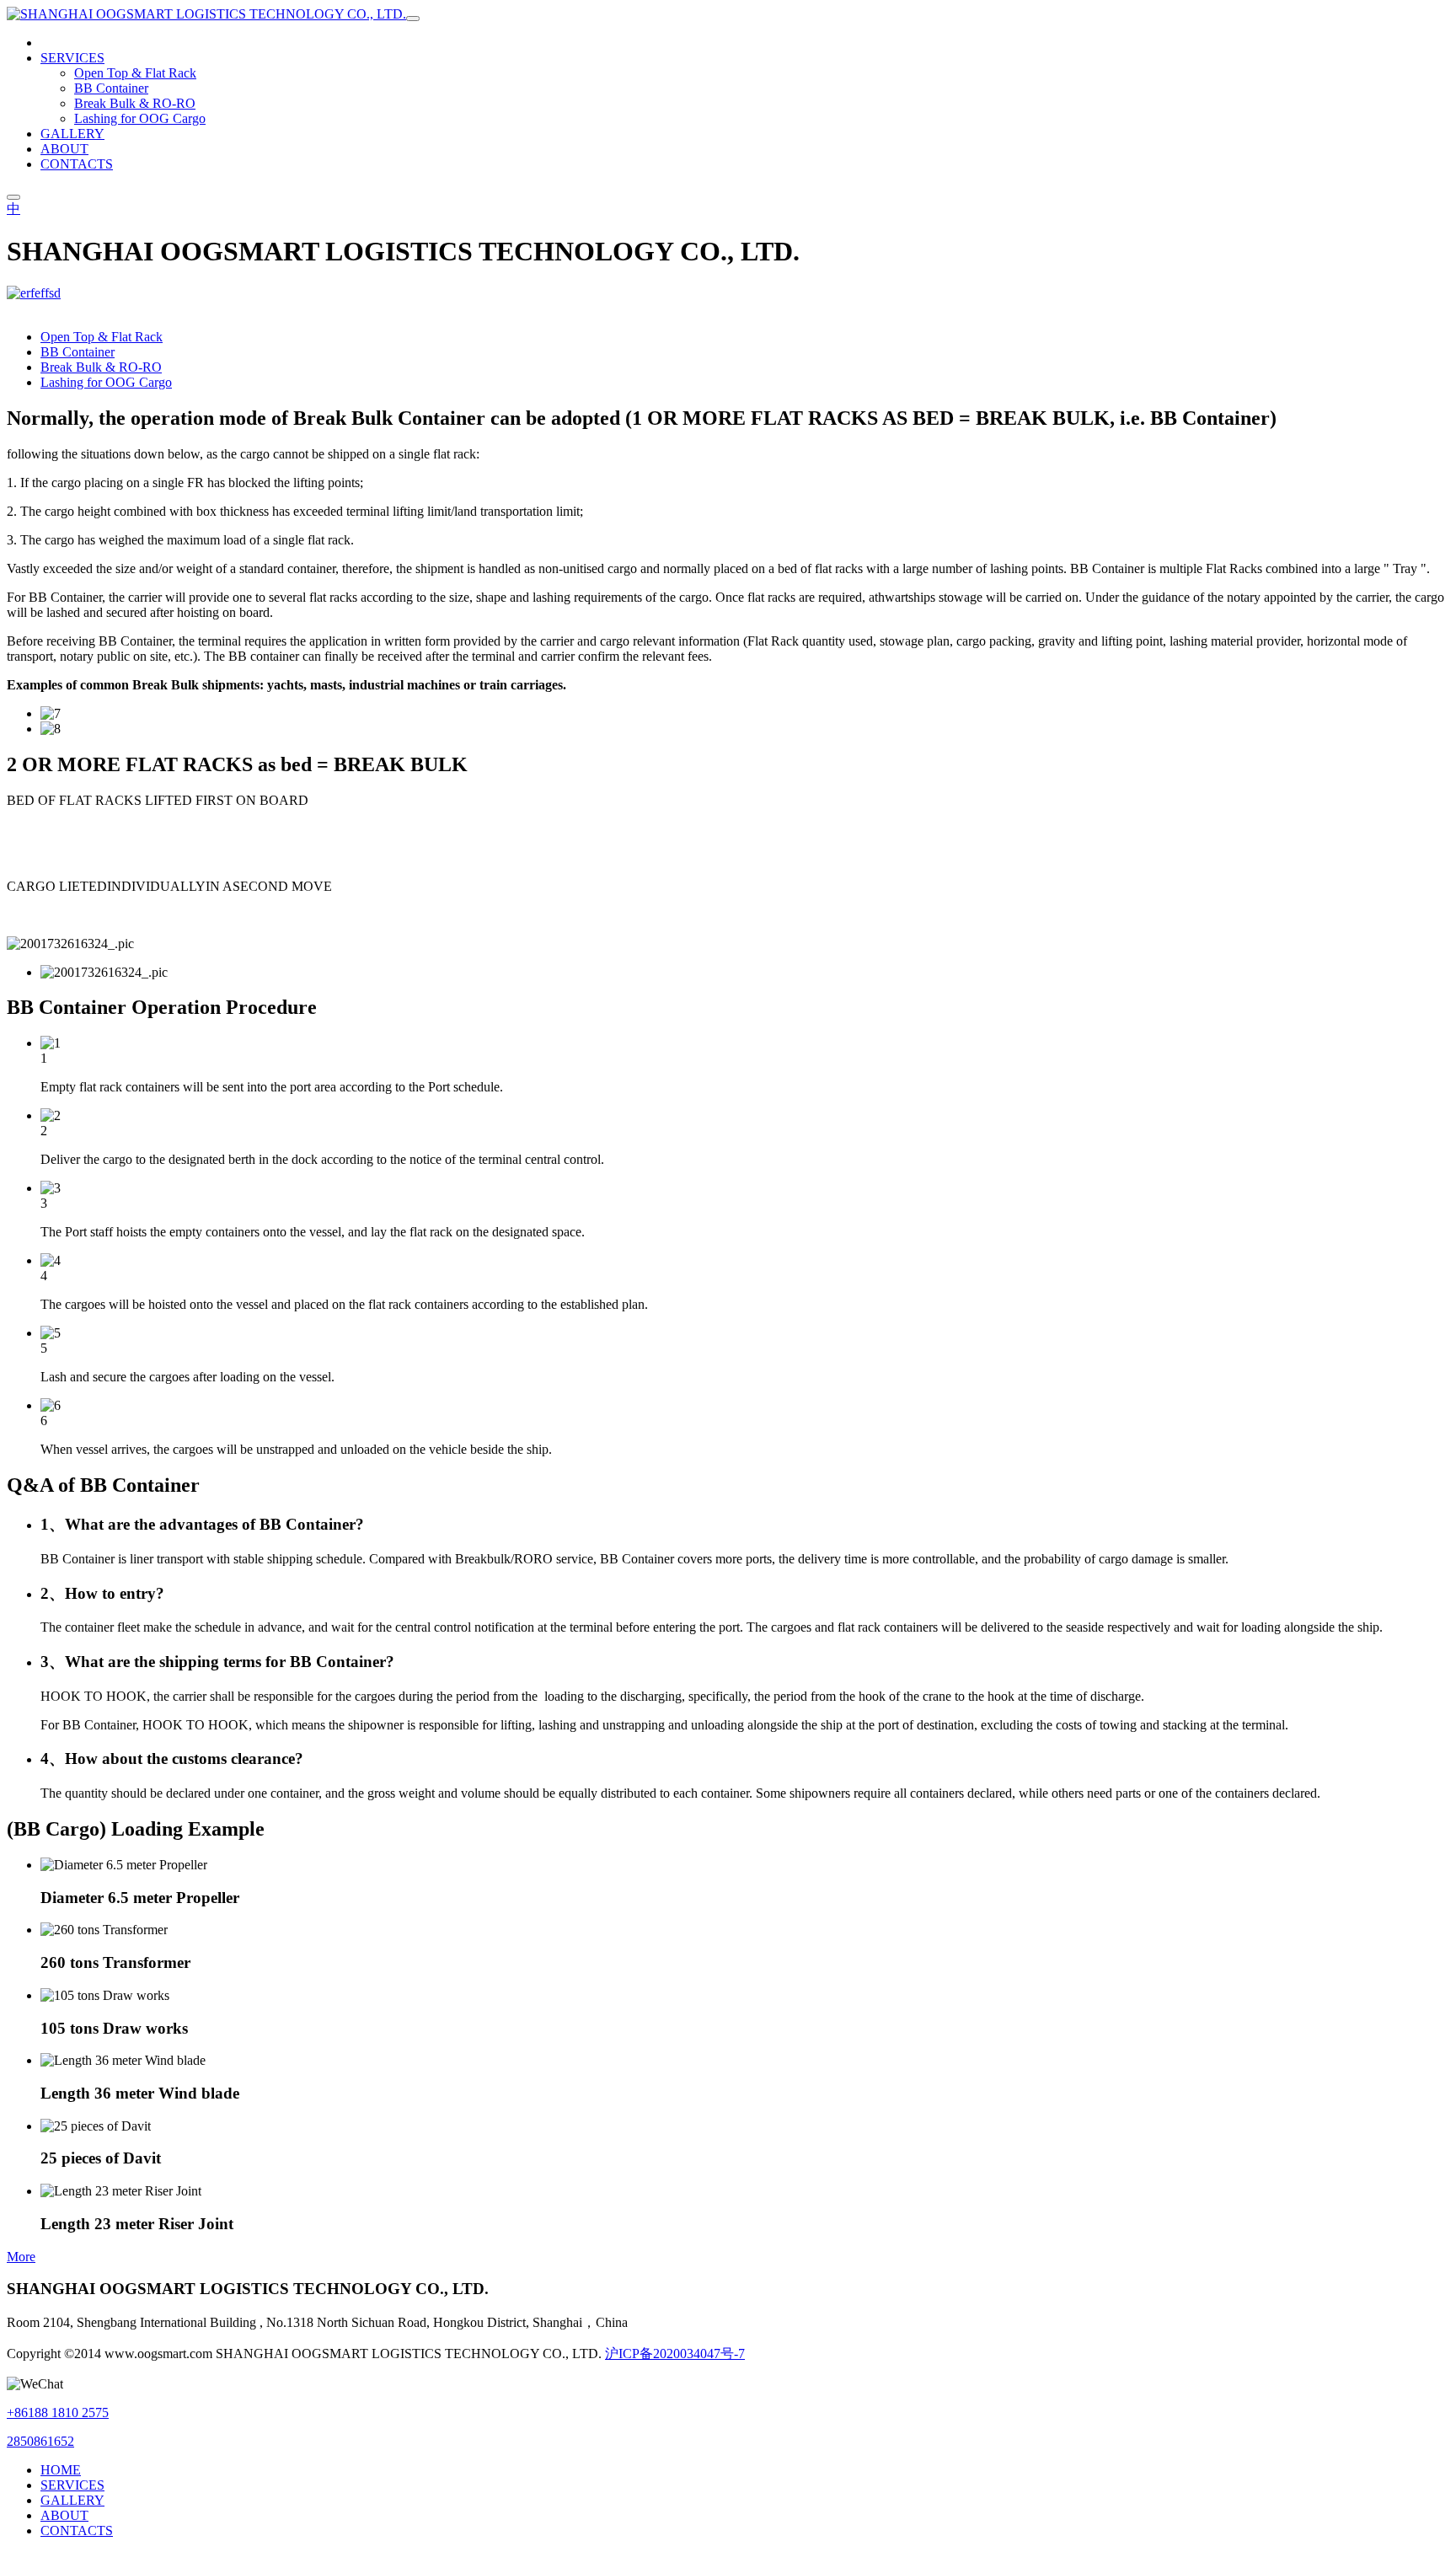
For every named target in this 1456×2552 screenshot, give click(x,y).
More (21, 2257)
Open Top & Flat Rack (135, 73)
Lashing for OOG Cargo (140, 118)
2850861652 (40, 2441)
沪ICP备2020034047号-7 (675, 2354)
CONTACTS (77, 164)
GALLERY (72, 134)
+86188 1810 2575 (58, 2413)
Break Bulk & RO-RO (135, 103)
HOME (61, 2470)
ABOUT (64, 149)
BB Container (111, 88)
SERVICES (72, 58)
